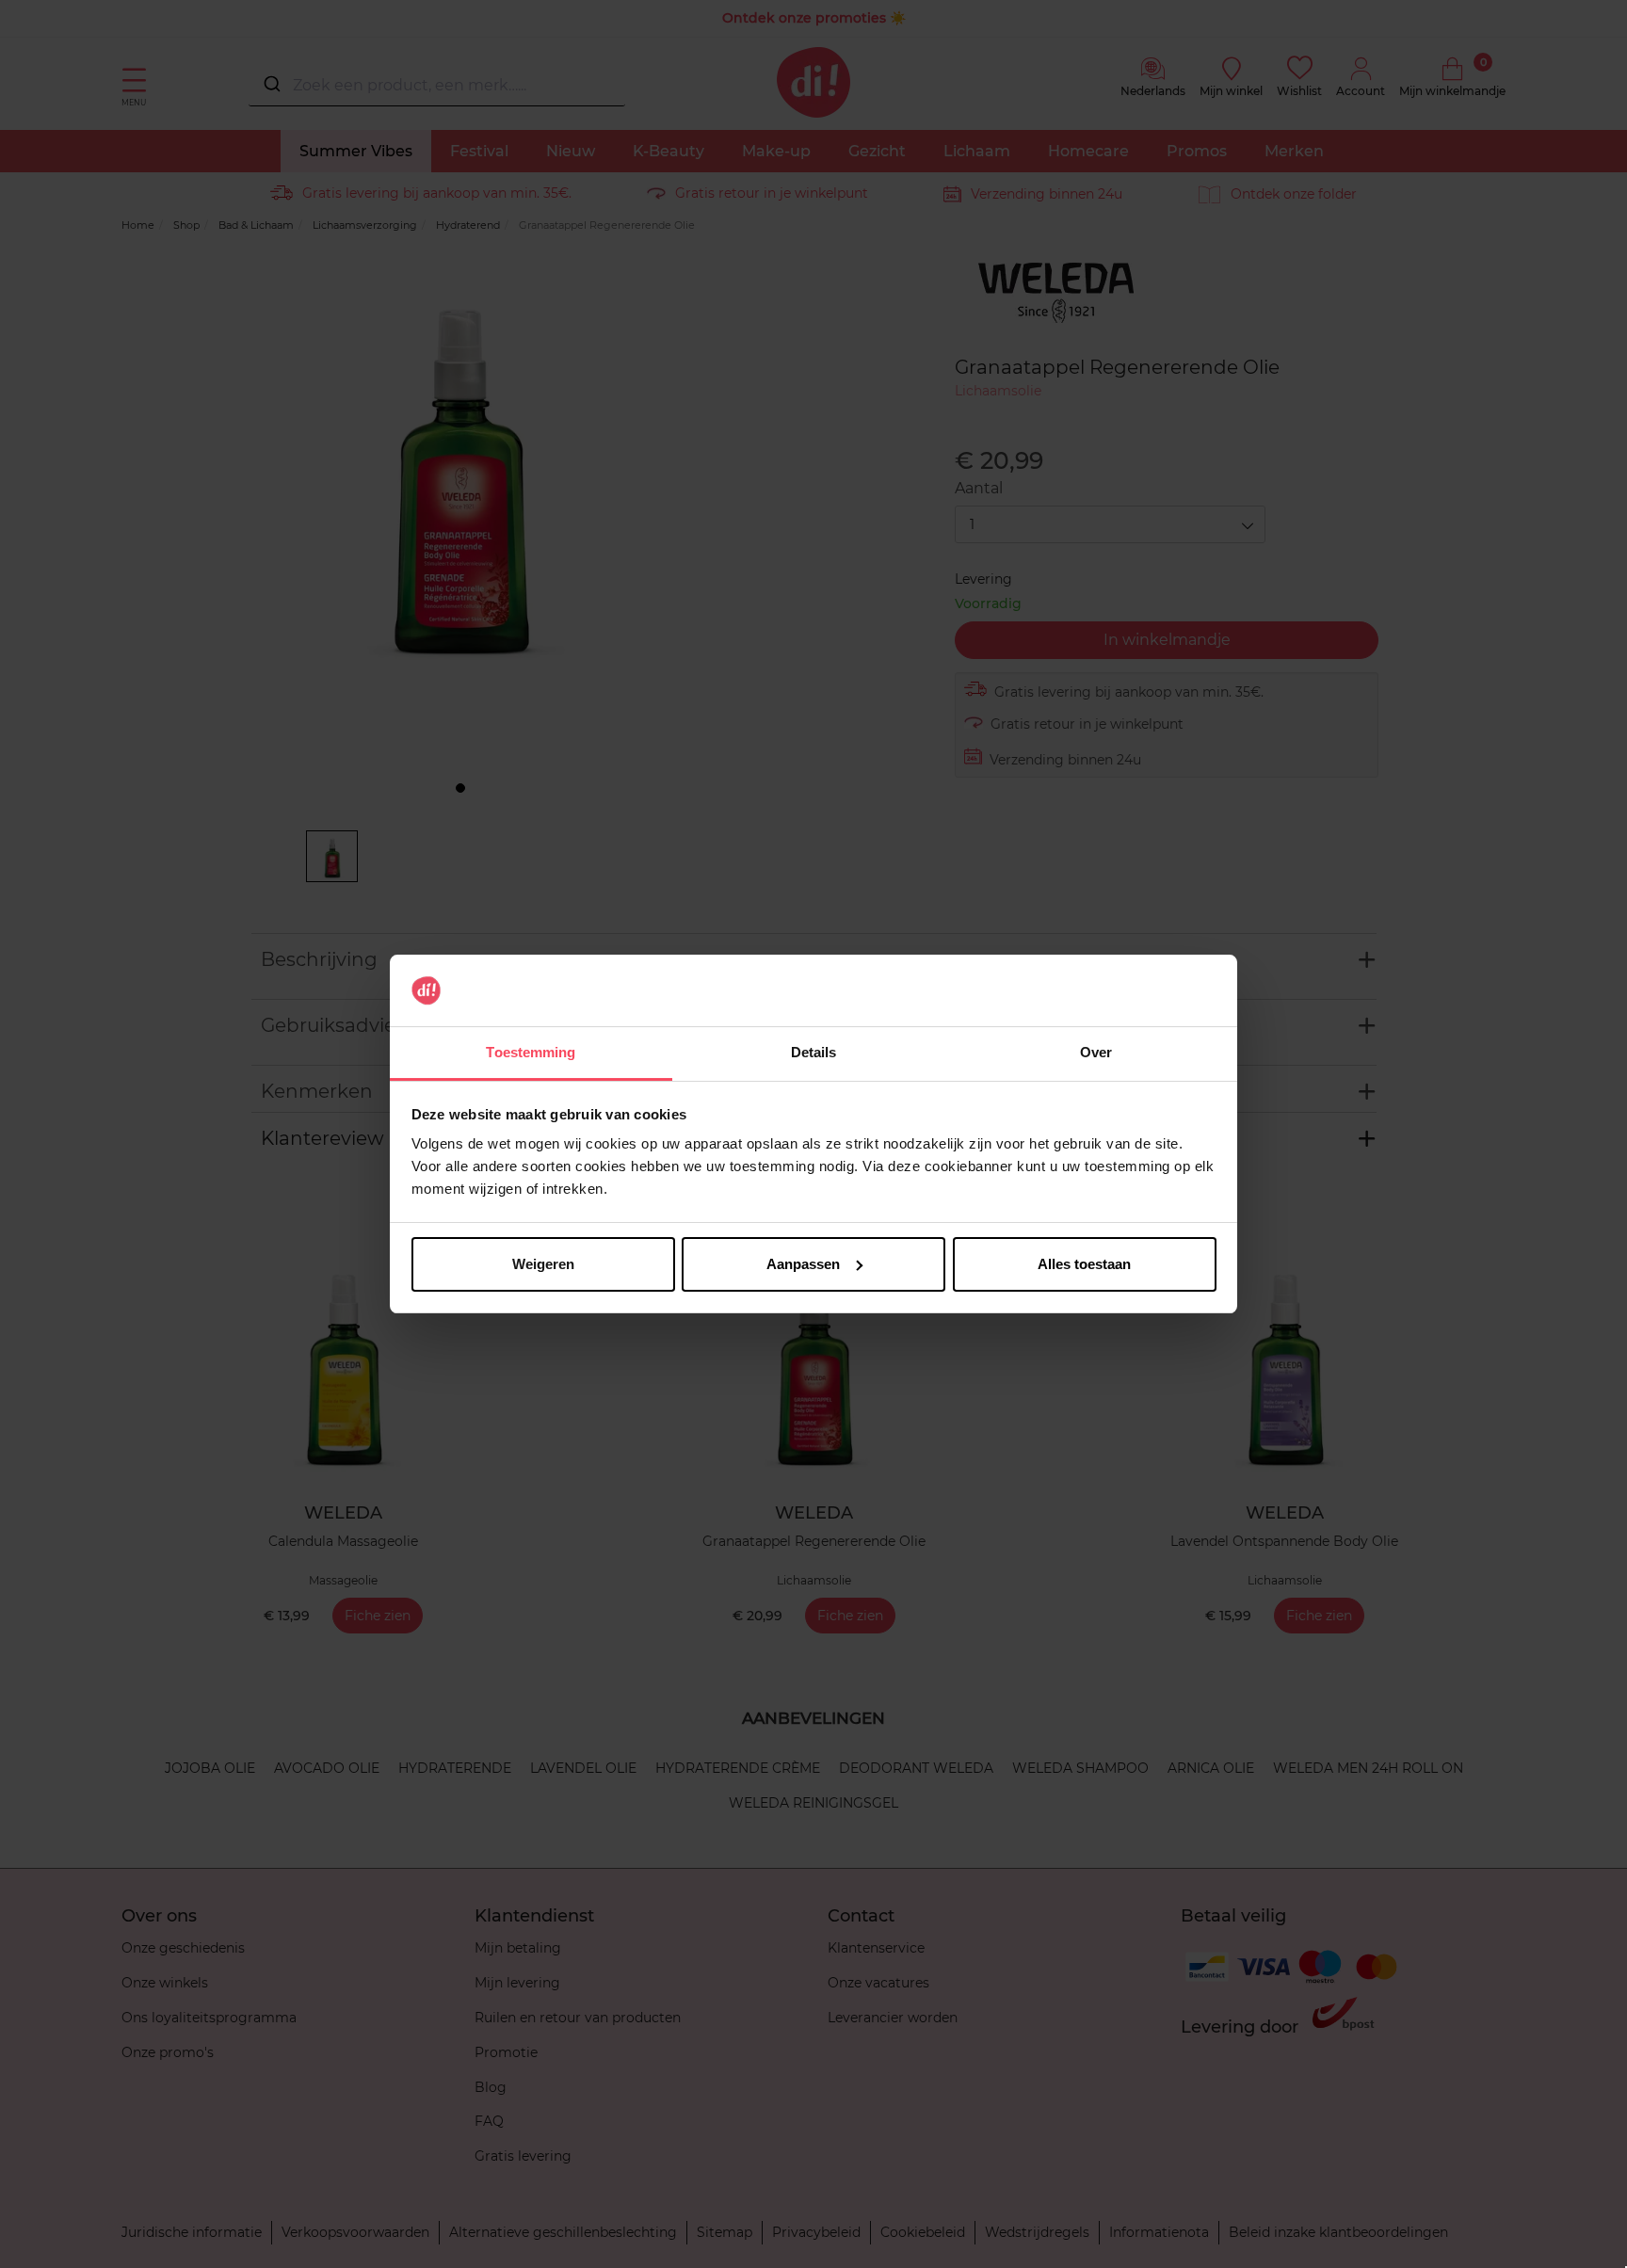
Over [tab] (1096, 1052)
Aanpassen (803, 1264)
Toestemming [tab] (531, 1052)
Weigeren (543, 1264)
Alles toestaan (1084, 1264)
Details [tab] (814, 1052)
